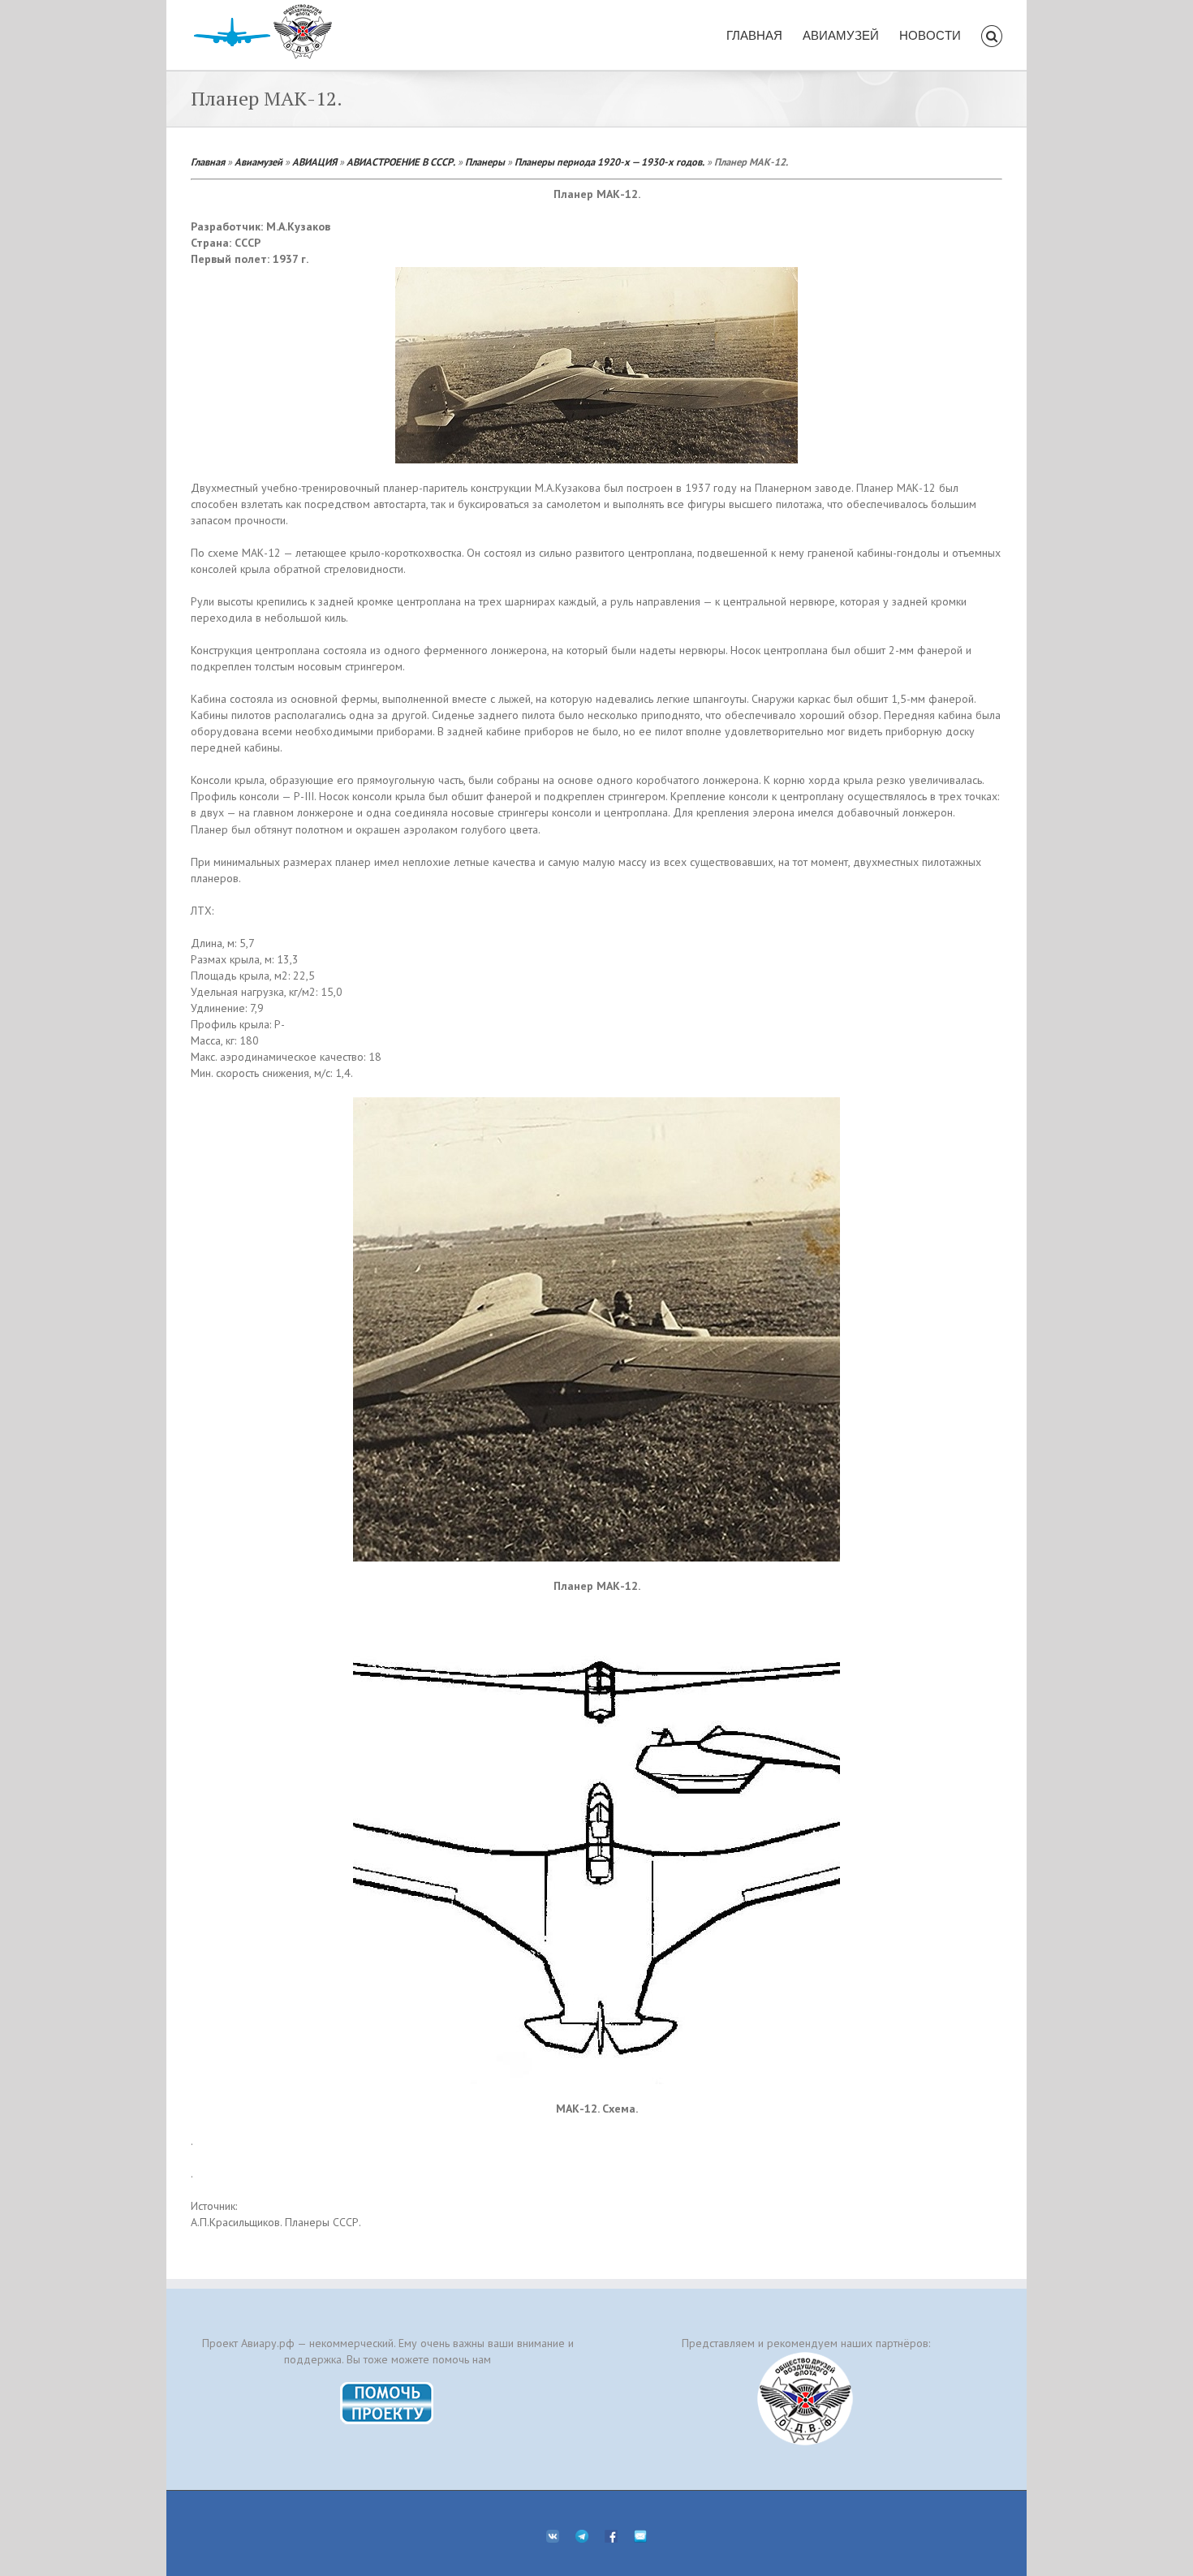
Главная (208, 162)
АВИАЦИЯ (314, 162)
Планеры (485, 162)
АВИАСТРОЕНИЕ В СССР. (401, 162)
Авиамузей (258, 162)
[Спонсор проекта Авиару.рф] (805, 2399)
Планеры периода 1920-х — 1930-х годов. (609, 162)
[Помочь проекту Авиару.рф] (388, 2387)
